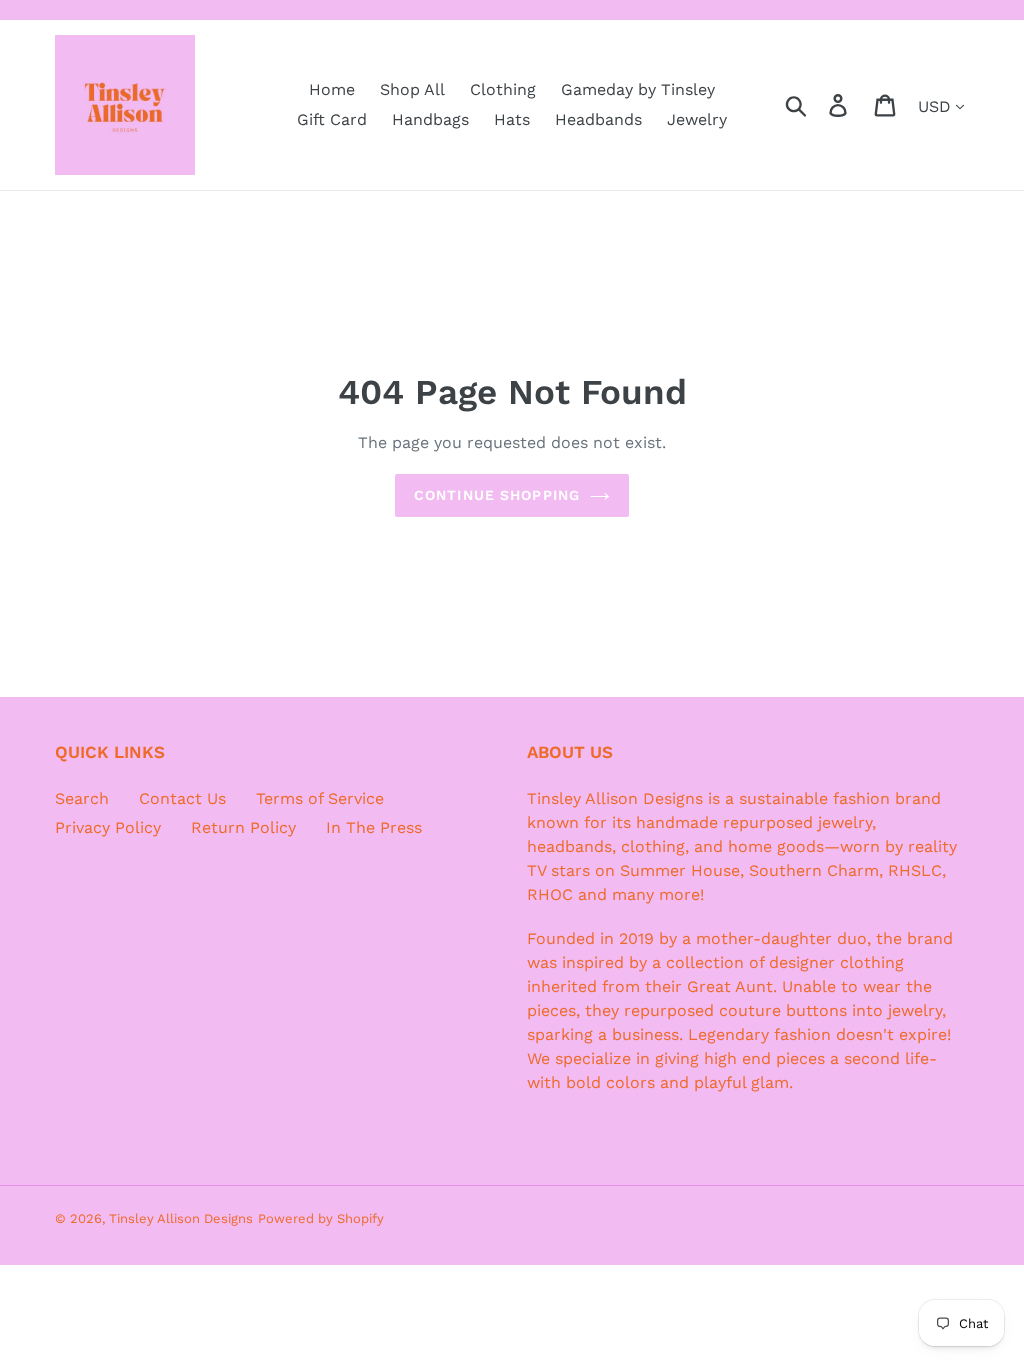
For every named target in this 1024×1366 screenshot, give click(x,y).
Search (82, 798)
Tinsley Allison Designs (181, 1218)
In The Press (374, 827)
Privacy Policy (108, 827)
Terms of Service (320, 798)
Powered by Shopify (321, 1218)
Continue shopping (497, 495)
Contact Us (182, 798)
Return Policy (243, 827)
